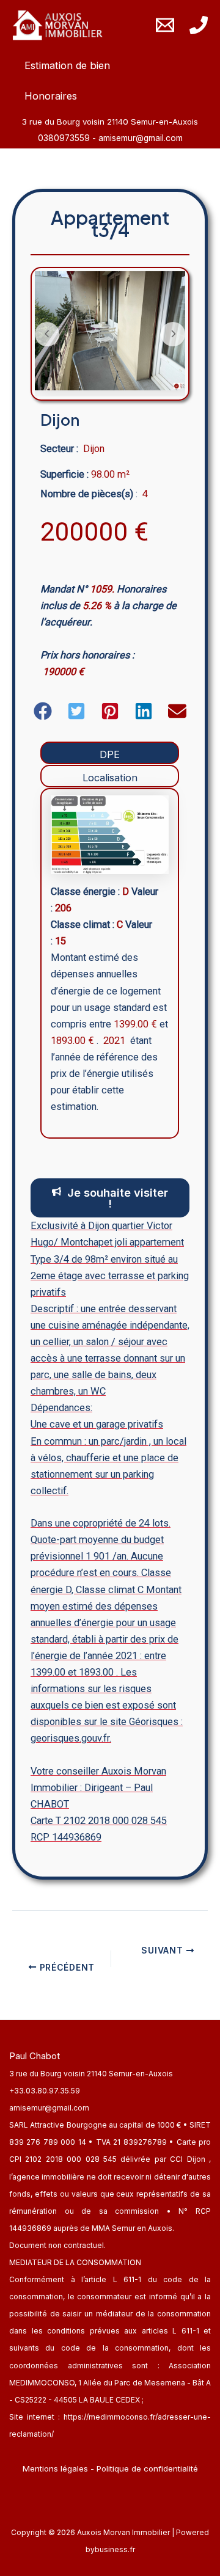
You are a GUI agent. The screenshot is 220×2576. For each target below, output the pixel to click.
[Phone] (199, 25)
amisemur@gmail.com (141, 138)
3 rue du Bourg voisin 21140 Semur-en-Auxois (91, 2074)
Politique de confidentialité (147, 2468)
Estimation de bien (67, 65)
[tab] (110, 753)
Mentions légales (55, 2468)
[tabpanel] (110, 963)
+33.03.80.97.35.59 (45, 2091)
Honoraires (51, 96)
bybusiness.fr (110, 2549)
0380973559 (65, 138)
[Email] (165, 25)
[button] (43, 711)
